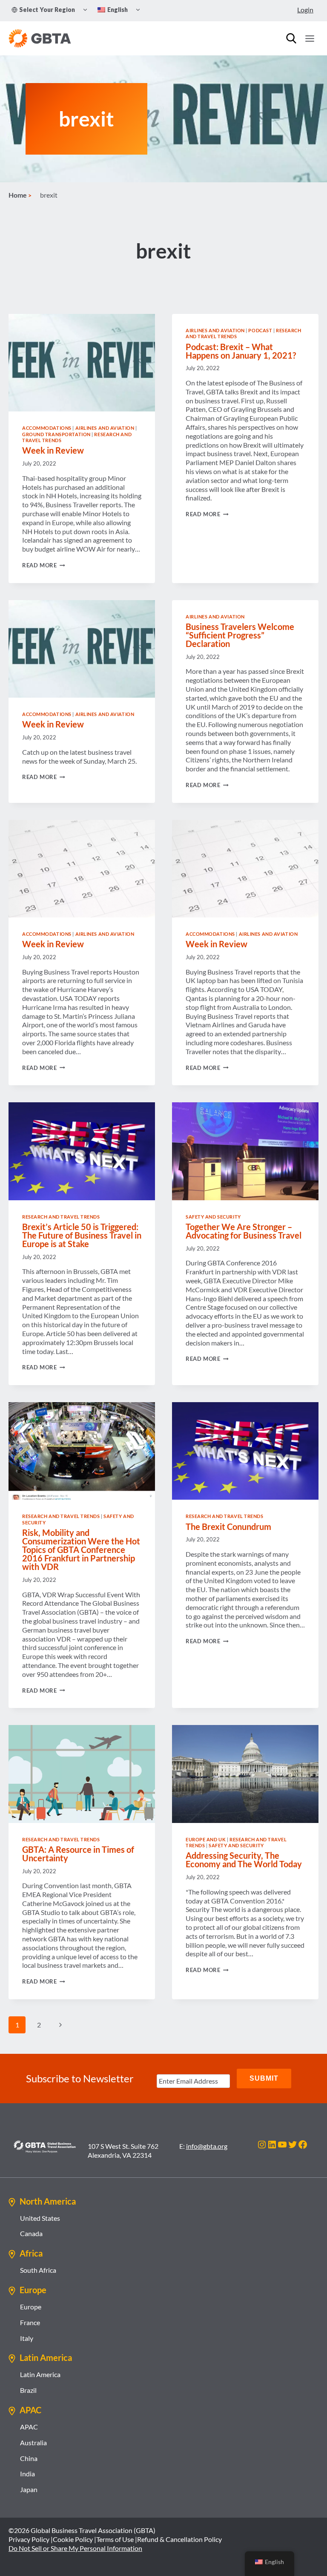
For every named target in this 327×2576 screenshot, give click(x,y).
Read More (44, 565)
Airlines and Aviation (105, 428)
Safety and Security (213, 1217)
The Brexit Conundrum (228, 1527)
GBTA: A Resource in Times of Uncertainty (78, 1854)
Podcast (260, 330)
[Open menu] (310, 38)
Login (305, 10)
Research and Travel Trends (61, 1217)
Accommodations (47, 428)
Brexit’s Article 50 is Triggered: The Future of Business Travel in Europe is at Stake (82, 1235)
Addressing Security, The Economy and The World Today (244, 1860)
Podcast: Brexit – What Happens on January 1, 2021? (241, 351)
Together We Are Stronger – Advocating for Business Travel (244, 1231)
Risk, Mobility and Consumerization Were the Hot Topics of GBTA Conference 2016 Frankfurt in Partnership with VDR (81, 1550)
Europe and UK (206, 1839)
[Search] (291, 38)
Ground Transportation (56, 434)
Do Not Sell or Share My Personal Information (75, 2548)
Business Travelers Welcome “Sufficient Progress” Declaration (240, 635)
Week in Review (53, 450)
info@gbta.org (207, 2146)
